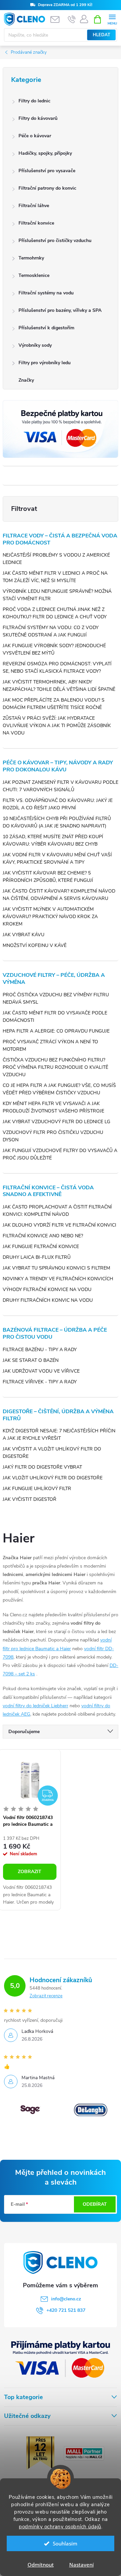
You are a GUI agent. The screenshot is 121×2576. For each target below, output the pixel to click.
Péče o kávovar (35, 136)
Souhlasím (65, 2543)
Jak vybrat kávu (24, 935)
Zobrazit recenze (46, 1996)
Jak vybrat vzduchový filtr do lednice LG (56, 1122)
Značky (26, 380)
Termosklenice (34, 275)
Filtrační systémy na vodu (46, 293)
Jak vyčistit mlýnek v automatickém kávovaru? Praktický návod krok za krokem (50, 917)
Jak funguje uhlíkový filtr (37, 1489)
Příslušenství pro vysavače (47, 171)
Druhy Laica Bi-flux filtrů (37, 1257)
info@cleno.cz (66, 2299)
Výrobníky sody (35, 345)
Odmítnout (41, 2565)
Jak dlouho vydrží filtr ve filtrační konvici (59, 1225)
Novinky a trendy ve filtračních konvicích (58, 1279)
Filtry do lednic (34, 101)
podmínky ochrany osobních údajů (60, 2527)
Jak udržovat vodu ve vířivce (41, 1371)
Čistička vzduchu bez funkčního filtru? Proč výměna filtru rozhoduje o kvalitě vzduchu (55, 1067)
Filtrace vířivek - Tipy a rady (40, 1382)
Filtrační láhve (34, 206)
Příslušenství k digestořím (46, 328)
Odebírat (95, 2204)
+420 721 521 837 (66, 2310)
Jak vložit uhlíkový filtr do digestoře (53, 1478)
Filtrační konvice (36, 223)
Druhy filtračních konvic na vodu (48, 1300)
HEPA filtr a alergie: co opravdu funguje (56, 1031)
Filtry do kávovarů (38, 118)
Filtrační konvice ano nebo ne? (43, 1236)
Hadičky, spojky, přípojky (45, 153)
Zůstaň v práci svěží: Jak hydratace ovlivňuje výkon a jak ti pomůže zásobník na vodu (57, 726)
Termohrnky (31, 258)
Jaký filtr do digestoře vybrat (42, 1467)
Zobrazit (30, 1872)
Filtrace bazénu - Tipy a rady (40, 1350)
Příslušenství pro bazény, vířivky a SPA (60, 310)
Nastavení (82, 2565)
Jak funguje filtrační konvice (41, 1247)
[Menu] (112, 19)
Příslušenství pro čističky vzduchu (55, 241)
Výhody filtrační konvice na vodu (47, 1290)
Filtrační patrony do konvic (47, 188)
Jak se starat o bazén (31, 1360)
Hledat (102, 35)
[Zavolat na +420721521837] (72, 19)
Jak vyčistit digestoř (30, 1499)
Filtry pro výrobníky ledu (45, 363)
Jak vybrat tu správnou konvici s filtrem (56, 1268)
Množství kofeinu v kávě (35, 945)
